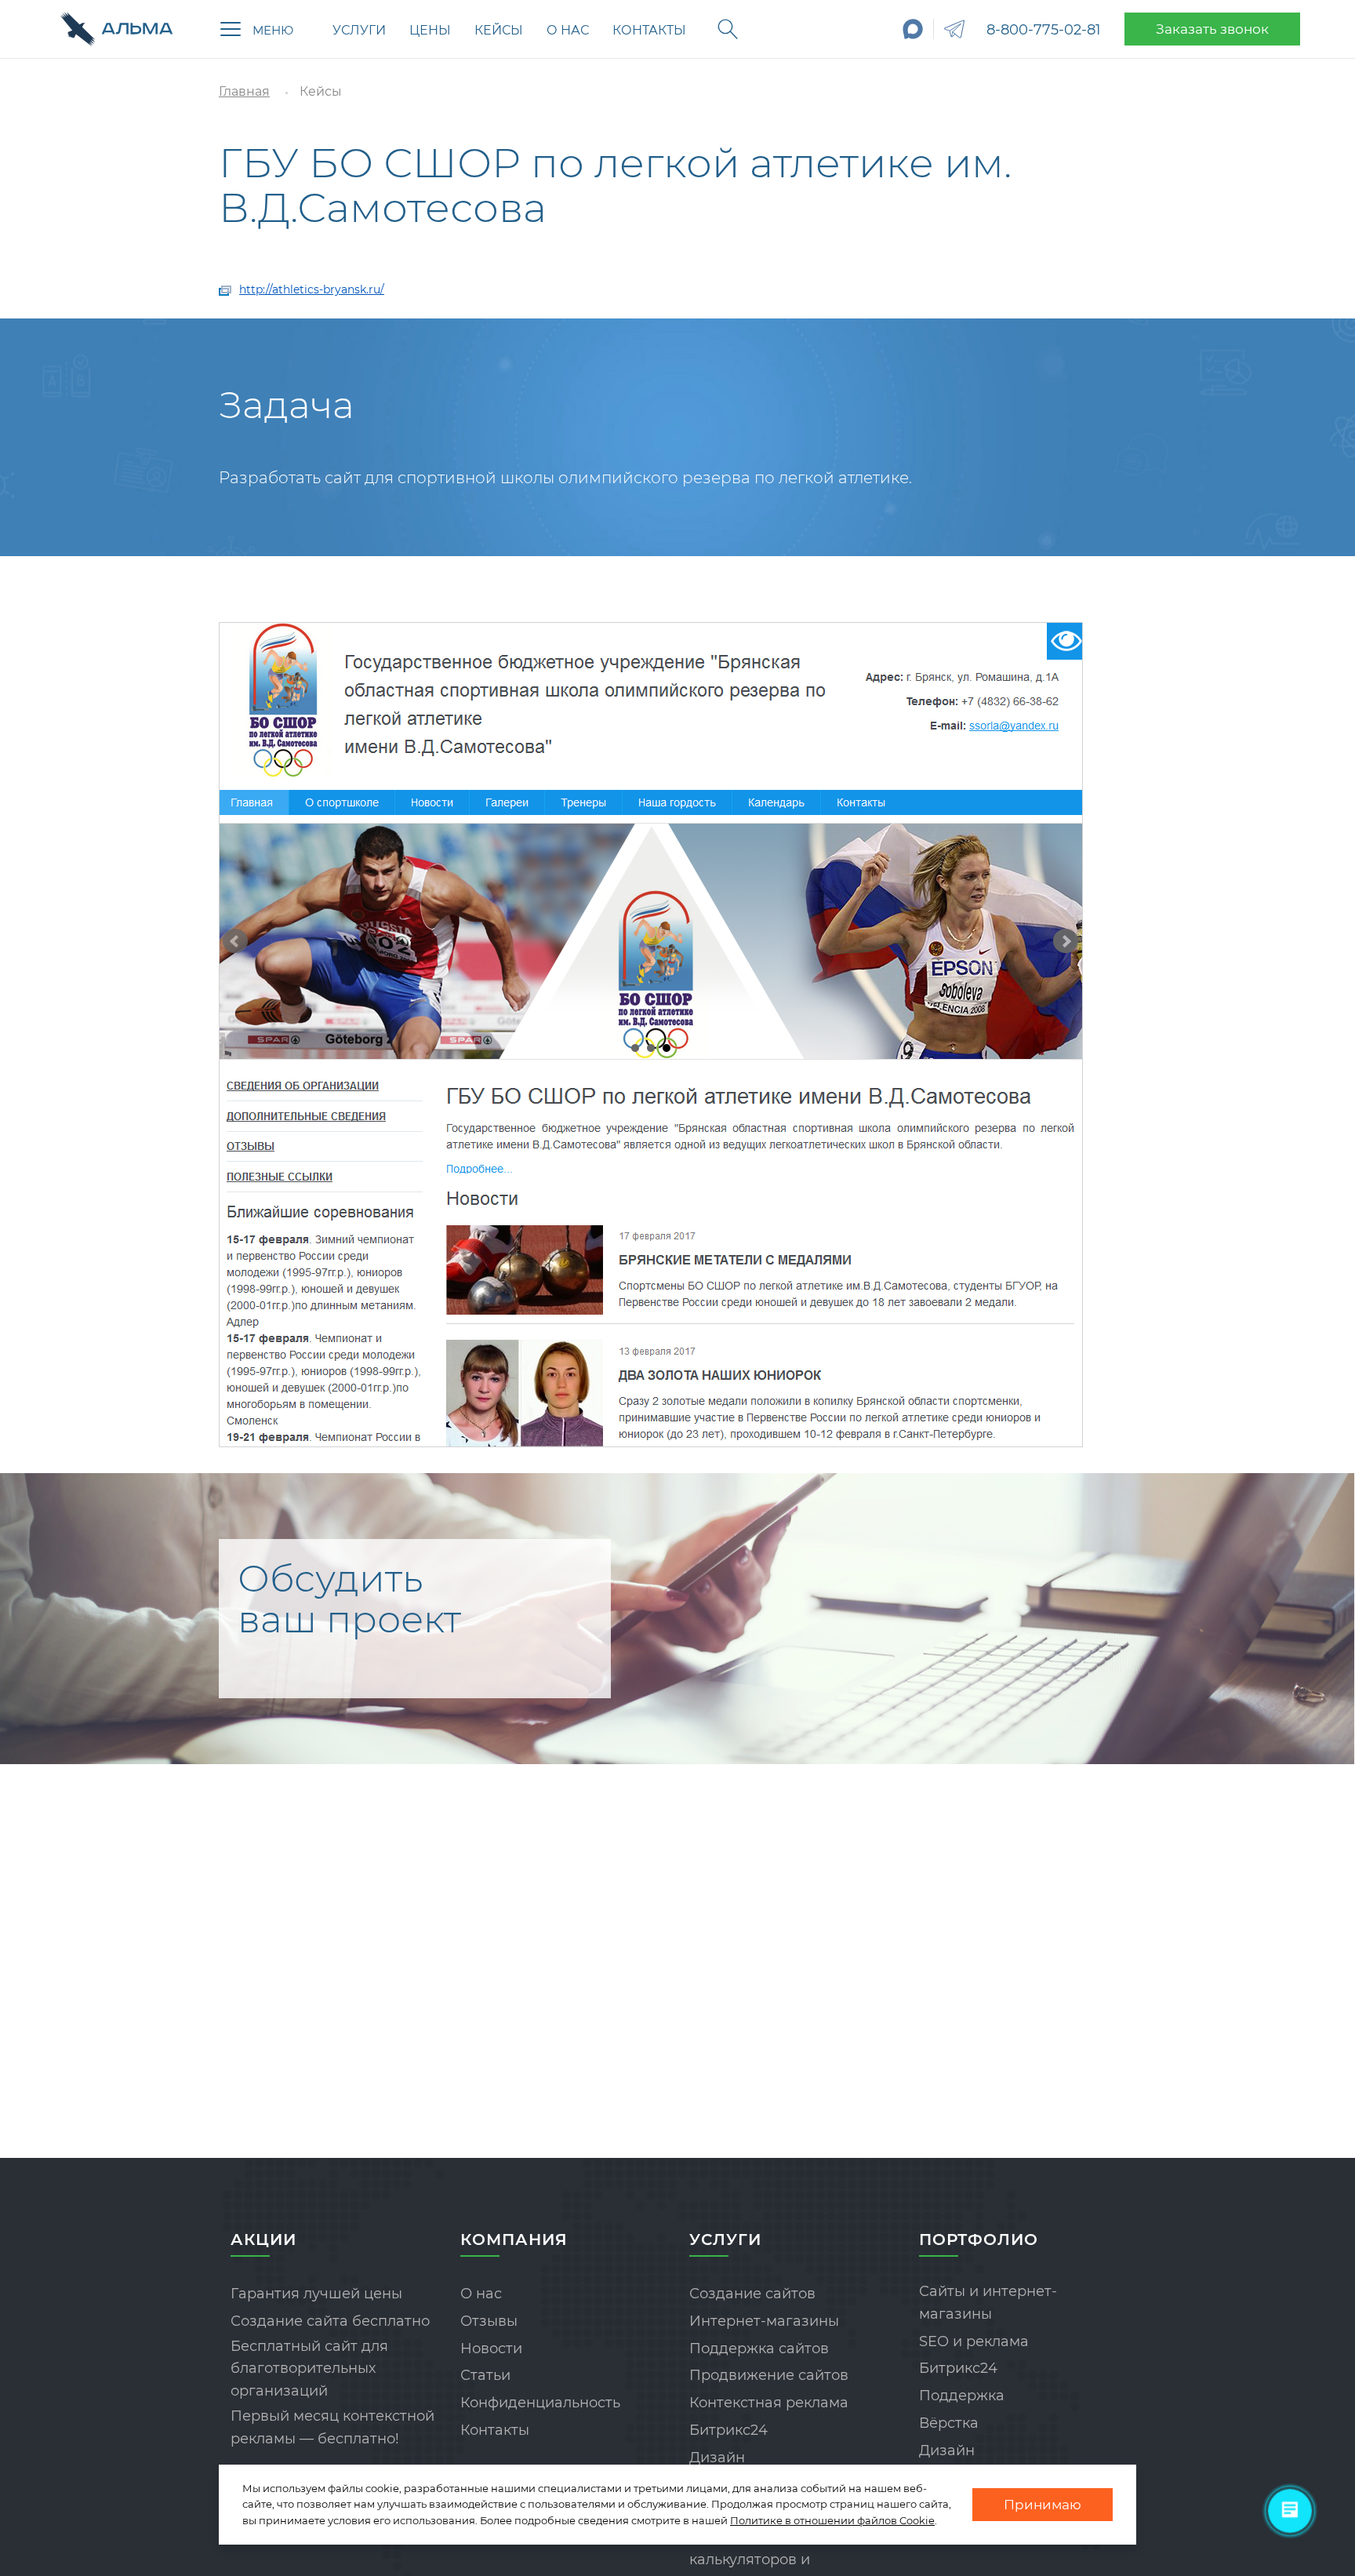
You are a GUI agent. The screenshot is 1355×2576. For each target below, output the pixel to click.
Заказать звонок (1212, 29)
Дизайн (717, 2458)
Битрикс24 (728, 2430)
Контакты (649, 30)
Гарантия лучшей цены (316, 2294)
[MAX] (913, 29)
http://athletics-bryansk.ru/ (312, 289)
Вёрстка (949, 2423)
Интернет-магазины (764, 2321)
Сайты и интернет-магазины (988, 2303)
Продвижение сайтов (769, 2375)
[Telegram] (954, 29)
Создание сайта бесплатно (330, 2321)
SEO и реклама (974, 2341)
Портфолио (979, 2239)
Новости (491, 2349)
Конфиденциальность (540, 2403)
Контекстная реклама (769, 2403)
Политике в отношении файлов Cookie (832, 2520)
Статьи (485, 2375)
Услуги (359, 30)
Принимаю (1043, 2505)
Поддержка (962, 2396)
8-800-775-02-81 (1044, 30)
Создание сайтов (752, 2294)
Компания (514, 2239)
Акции (263, 2239)
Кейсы (499, 30)
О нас (568, 30)
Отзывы (489, 2321)
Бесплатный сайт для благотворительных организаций (309, 2369)
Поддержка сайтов (759, 2349)
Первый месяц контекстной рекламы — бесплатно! (332, 2427)
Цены (430, 30)
